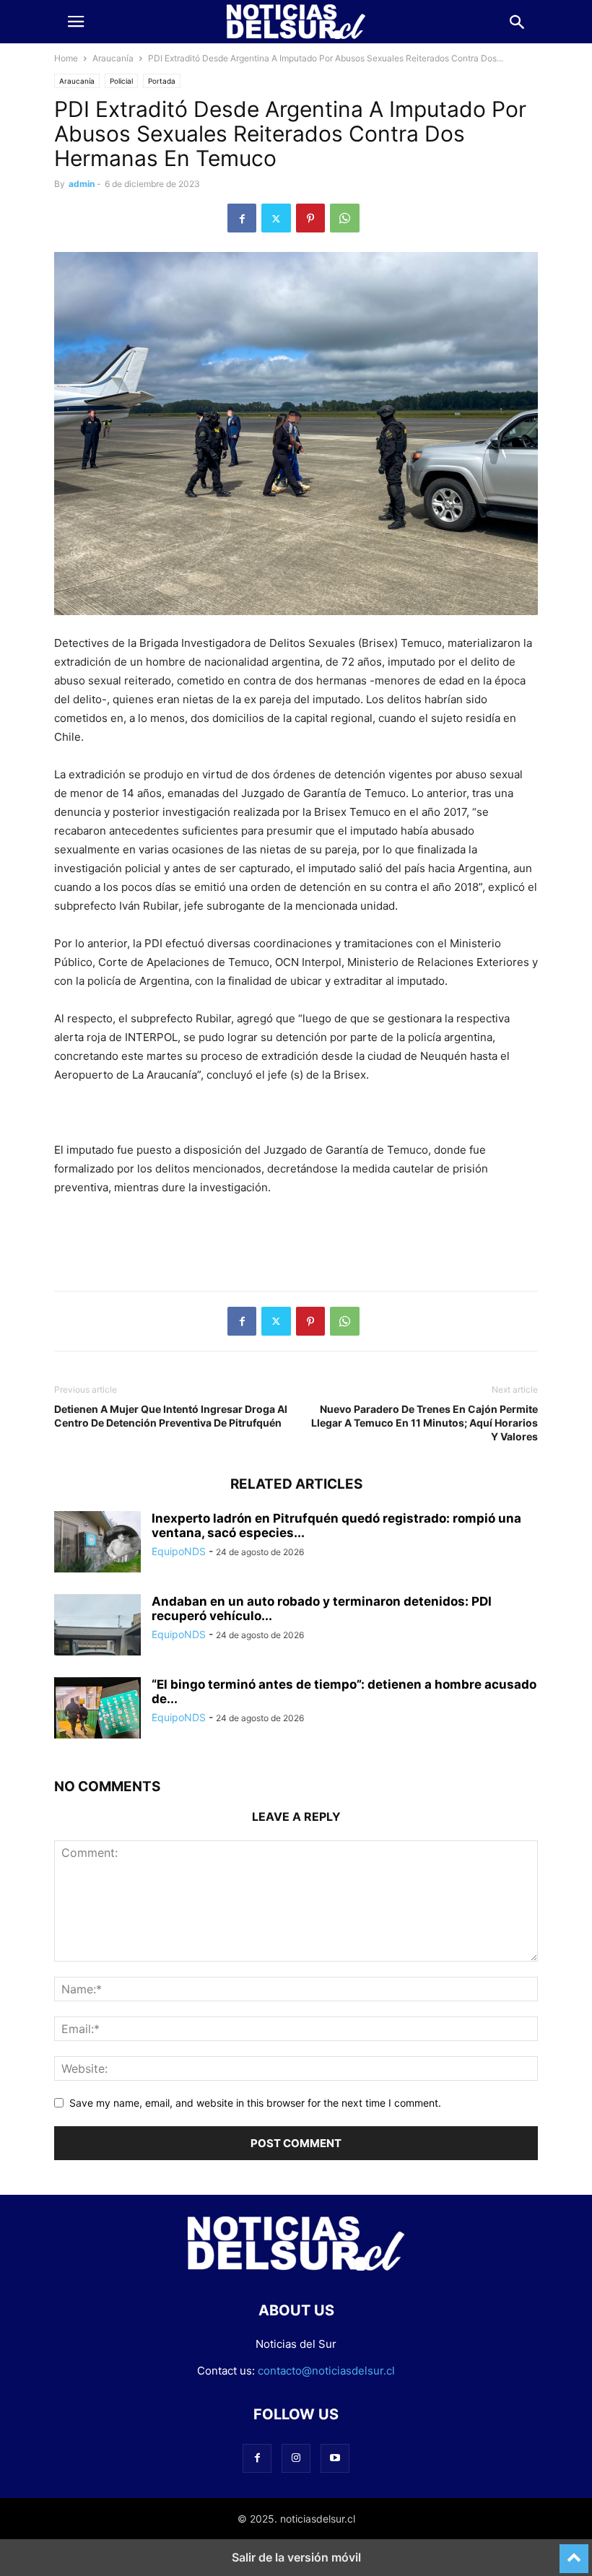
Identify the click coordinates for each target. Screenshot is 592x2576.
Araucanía (113, 58)
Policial (121, 81)
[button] (76, 22)
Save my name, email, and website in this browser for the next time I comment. (255, 2103)
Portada (162, 81)
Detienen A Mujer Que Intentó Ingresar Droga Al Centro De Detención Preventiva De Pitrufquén (171, 1416)
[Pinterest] (310, 218)
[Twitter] (276, 218)
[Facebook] (242, 218)
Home (66, 58)
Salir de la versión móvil (296, 2557)
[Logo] (296, 2267)
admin (82, 184)
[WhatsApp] (345, 218)
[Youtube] (335, 2458)
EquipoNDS (179, 1551)
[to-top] (574, 2552)
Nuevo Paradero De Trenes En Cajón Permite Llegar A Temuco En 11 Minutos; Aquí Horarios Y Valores (425, 1423)
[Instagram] (296, 2458)
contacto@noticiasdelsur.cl (326, 2371)
